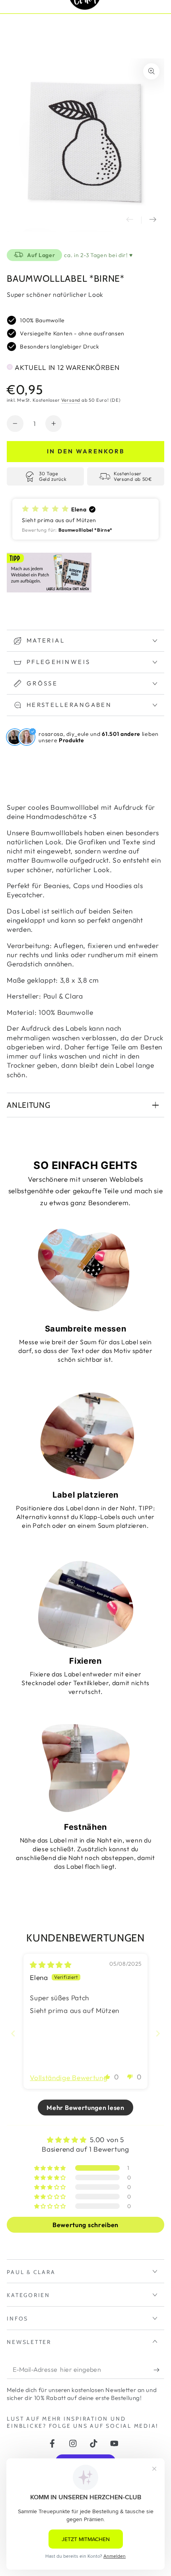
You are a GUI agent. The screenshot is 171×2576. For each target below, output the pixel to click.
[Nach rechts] (153, 220)
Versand (71, 400)
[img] (51, 1965)
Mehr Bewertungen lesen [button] (85, 2108)
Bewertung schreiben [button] (85, 2225)
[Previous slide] (13, 2033)
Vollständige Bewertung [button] (69, 2078)
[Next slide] (158, 2033)
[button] (85, 519)
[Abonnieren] (159, 2370)
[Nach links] (130, 220)
